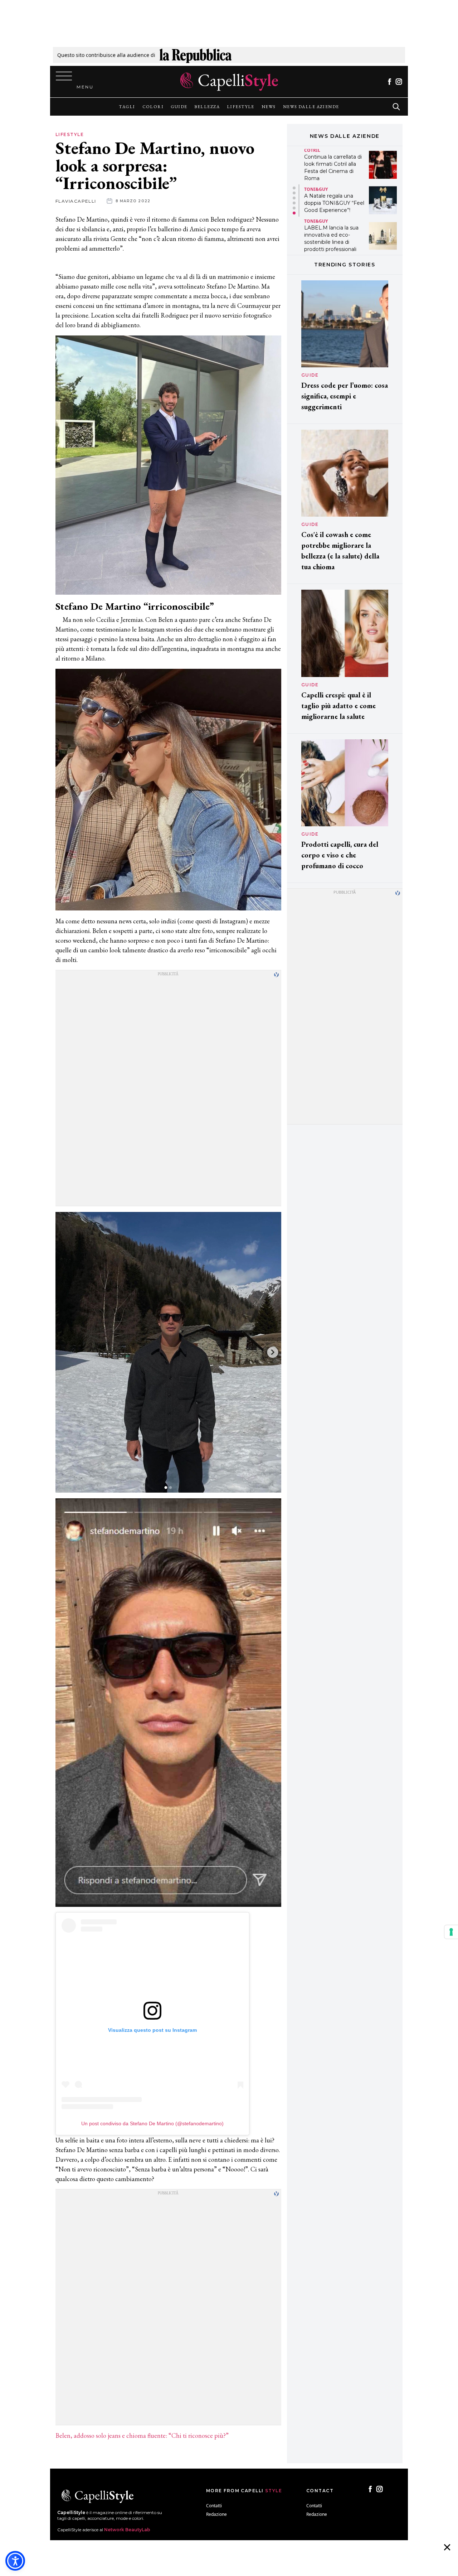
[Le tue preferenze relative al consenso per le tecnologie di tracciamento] (451, 1932)
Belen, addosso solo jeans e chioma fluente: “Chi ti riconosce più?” (142, 2435)
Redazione (216, 2514)
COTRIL (312, 150)
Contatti (214, 2506)
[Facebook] (389, 82)
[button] (294, 188)
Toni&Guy (316, 189)
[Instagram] (399, 82)
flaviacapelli (76, 201)
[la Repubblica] (196, 55)
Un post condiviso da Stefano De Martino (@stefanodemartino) (152, 2123)
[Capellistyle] (229, 82)
